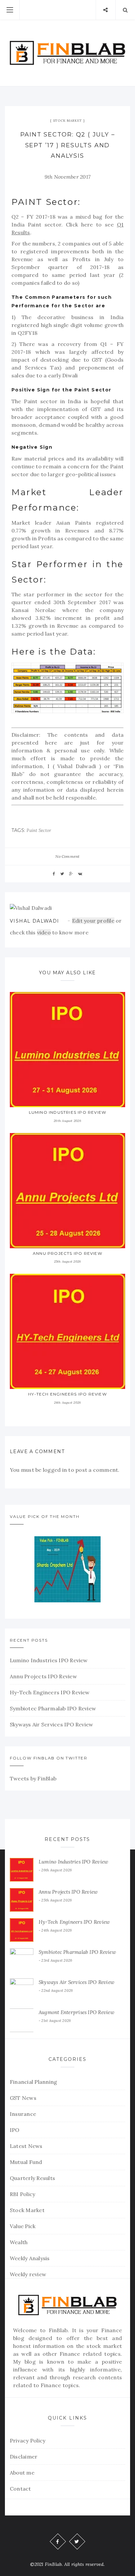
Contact (20, 2489)
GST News (23, 2098)
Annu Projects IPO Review (67, 1253)
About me (22, 2473)
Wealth (19, 2242)
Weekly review (28, 2274)
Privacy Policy (28, 2441)
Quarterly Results (32, 2178)
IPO (15, 2130)
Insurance (23, 2114)
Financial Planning (33, 2082)
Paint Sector (39, 830)
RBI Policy (22, 2194)
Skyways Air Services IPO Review (51, 1724)
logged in (55, 1470)
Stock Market (68, 121)
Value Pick (23, 2226)
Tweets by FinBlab (33, 1778)
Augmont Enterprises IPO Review (77, 2012)
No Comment (67, 856)
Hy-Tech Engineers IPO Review (67, 1394)
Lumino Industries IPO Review (68, 1112)
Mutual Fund (26, 2162)
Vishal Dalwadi (35, 921)
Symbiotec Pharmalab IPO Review (53, 1708)
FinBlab (58, 2330)
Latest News (26, 2146)
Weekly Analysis (30, 2258)
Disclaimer (24, 2457)
